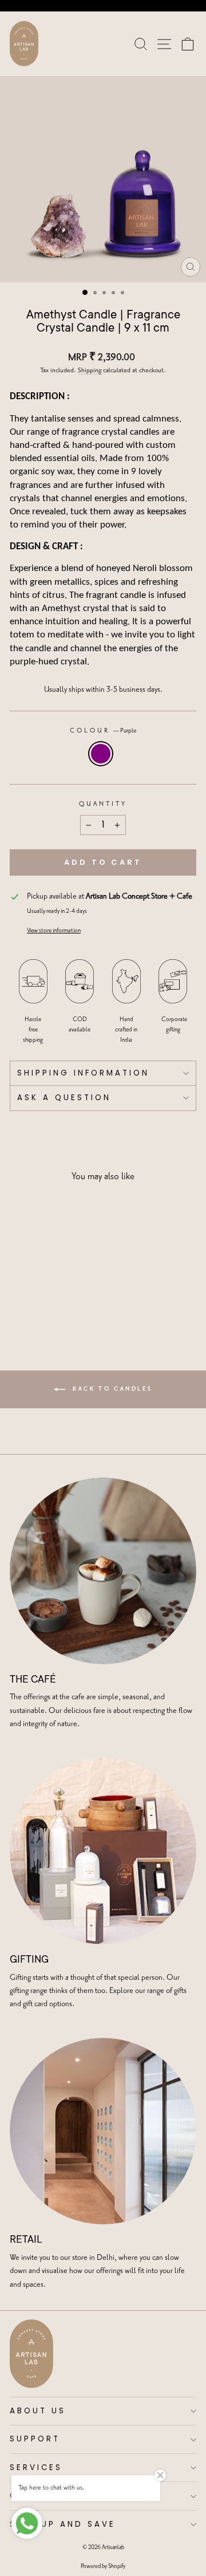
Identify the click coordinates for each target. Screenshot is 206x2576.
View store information (54, 931)
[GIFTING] (103, 1851)
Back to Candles (111, 1389)
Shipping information (83, 1073)
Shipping (90, 371)
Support (35, 2439)
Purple (101, 754)
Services (36, 2467)
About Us (38, 2411)
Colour (103, 731)
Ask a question (64, 1098)
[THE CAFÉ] (103, 1571)
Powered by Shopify (103, 2566)
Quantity (103, 804)
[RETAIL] (103, 2131)
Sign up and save (63, 2524)
